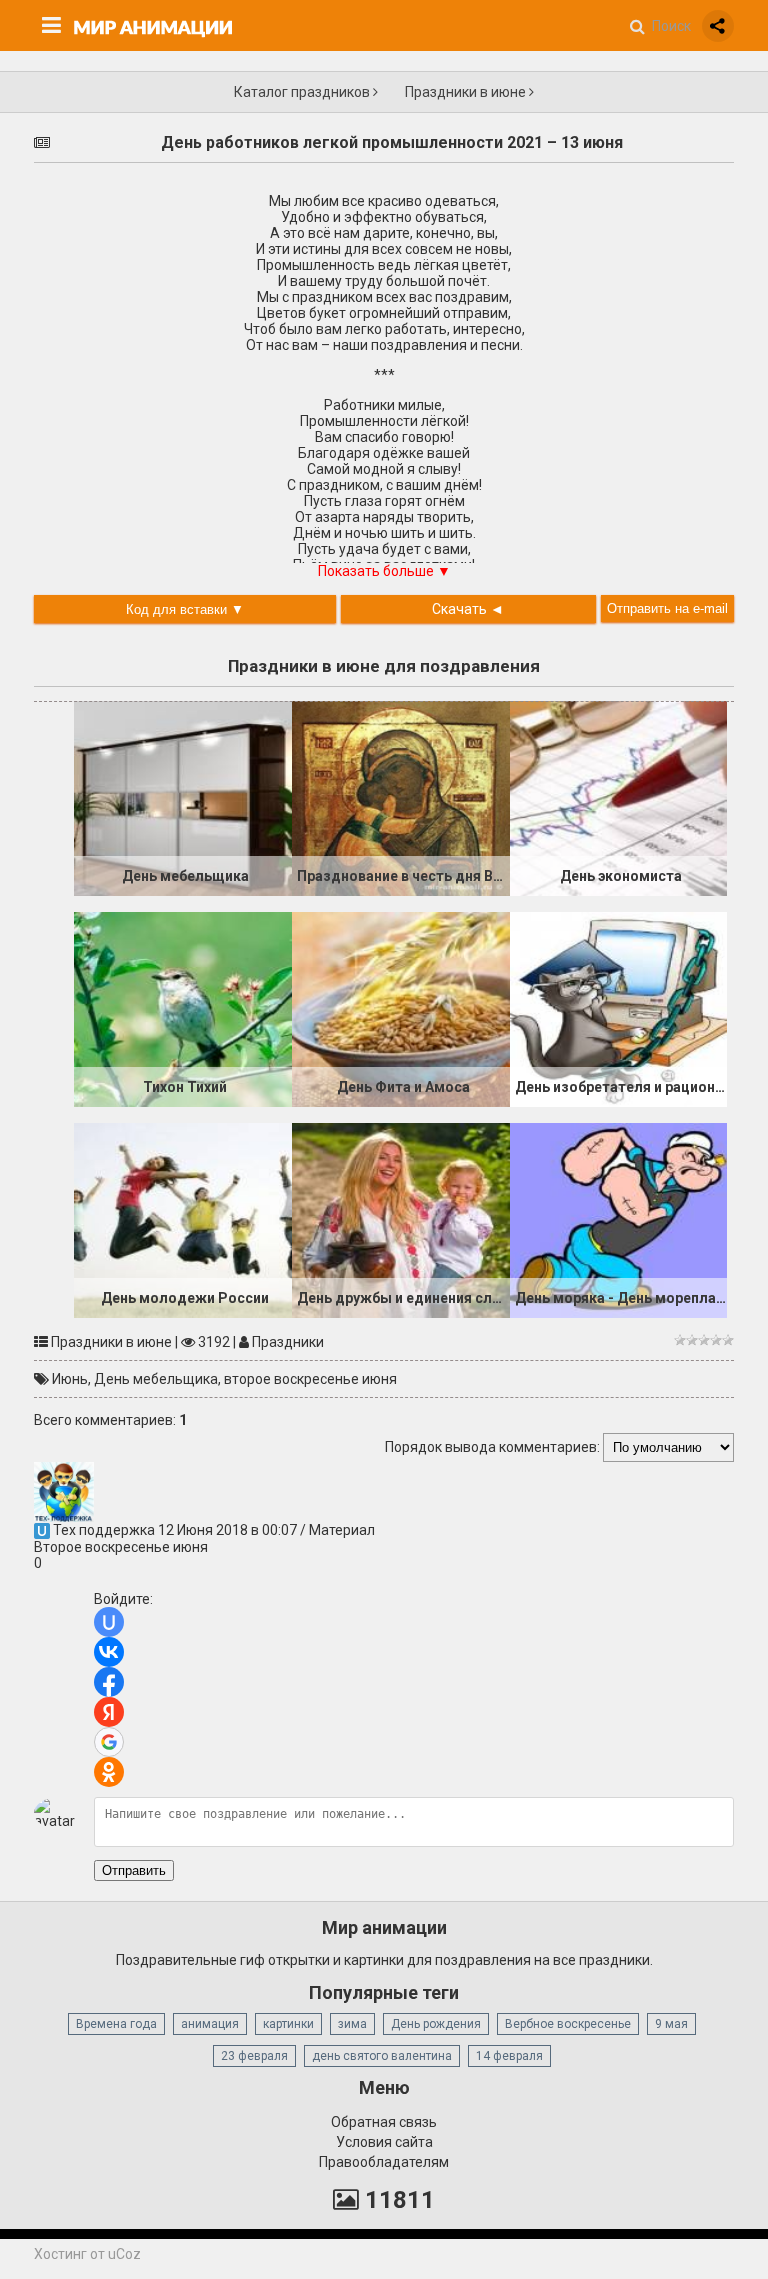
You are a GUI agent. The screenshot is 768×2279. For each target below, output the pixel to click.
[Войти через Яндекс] (109, 1712)
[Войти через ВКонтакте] (109, 1652)
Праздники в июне (467, 92)
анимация (210, 2024)
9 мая (671, 2024)
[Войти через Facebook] (109, 1682)
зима (352, 2024)
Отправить (134, 1870)
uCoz (124, 2254)
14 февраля (509, 2056)
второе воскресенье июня (310, 1379)
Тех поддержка (104, 1530)
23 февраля (254, 2056)
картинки (288, 2024)
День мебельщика (156, 1379)
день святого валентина (382, 2056)
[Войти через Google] (109, 1742)
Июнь (70, 1379)
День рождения (436, 2024)
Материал (342, 1530)
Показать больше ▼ (384, 571)
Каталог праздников (303, 92)
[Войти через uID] (109, 1622)
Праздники (288, 1342)
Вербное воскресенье (568, 2024)
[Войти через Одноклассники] (109, 1772)
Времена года (116, 2024)
